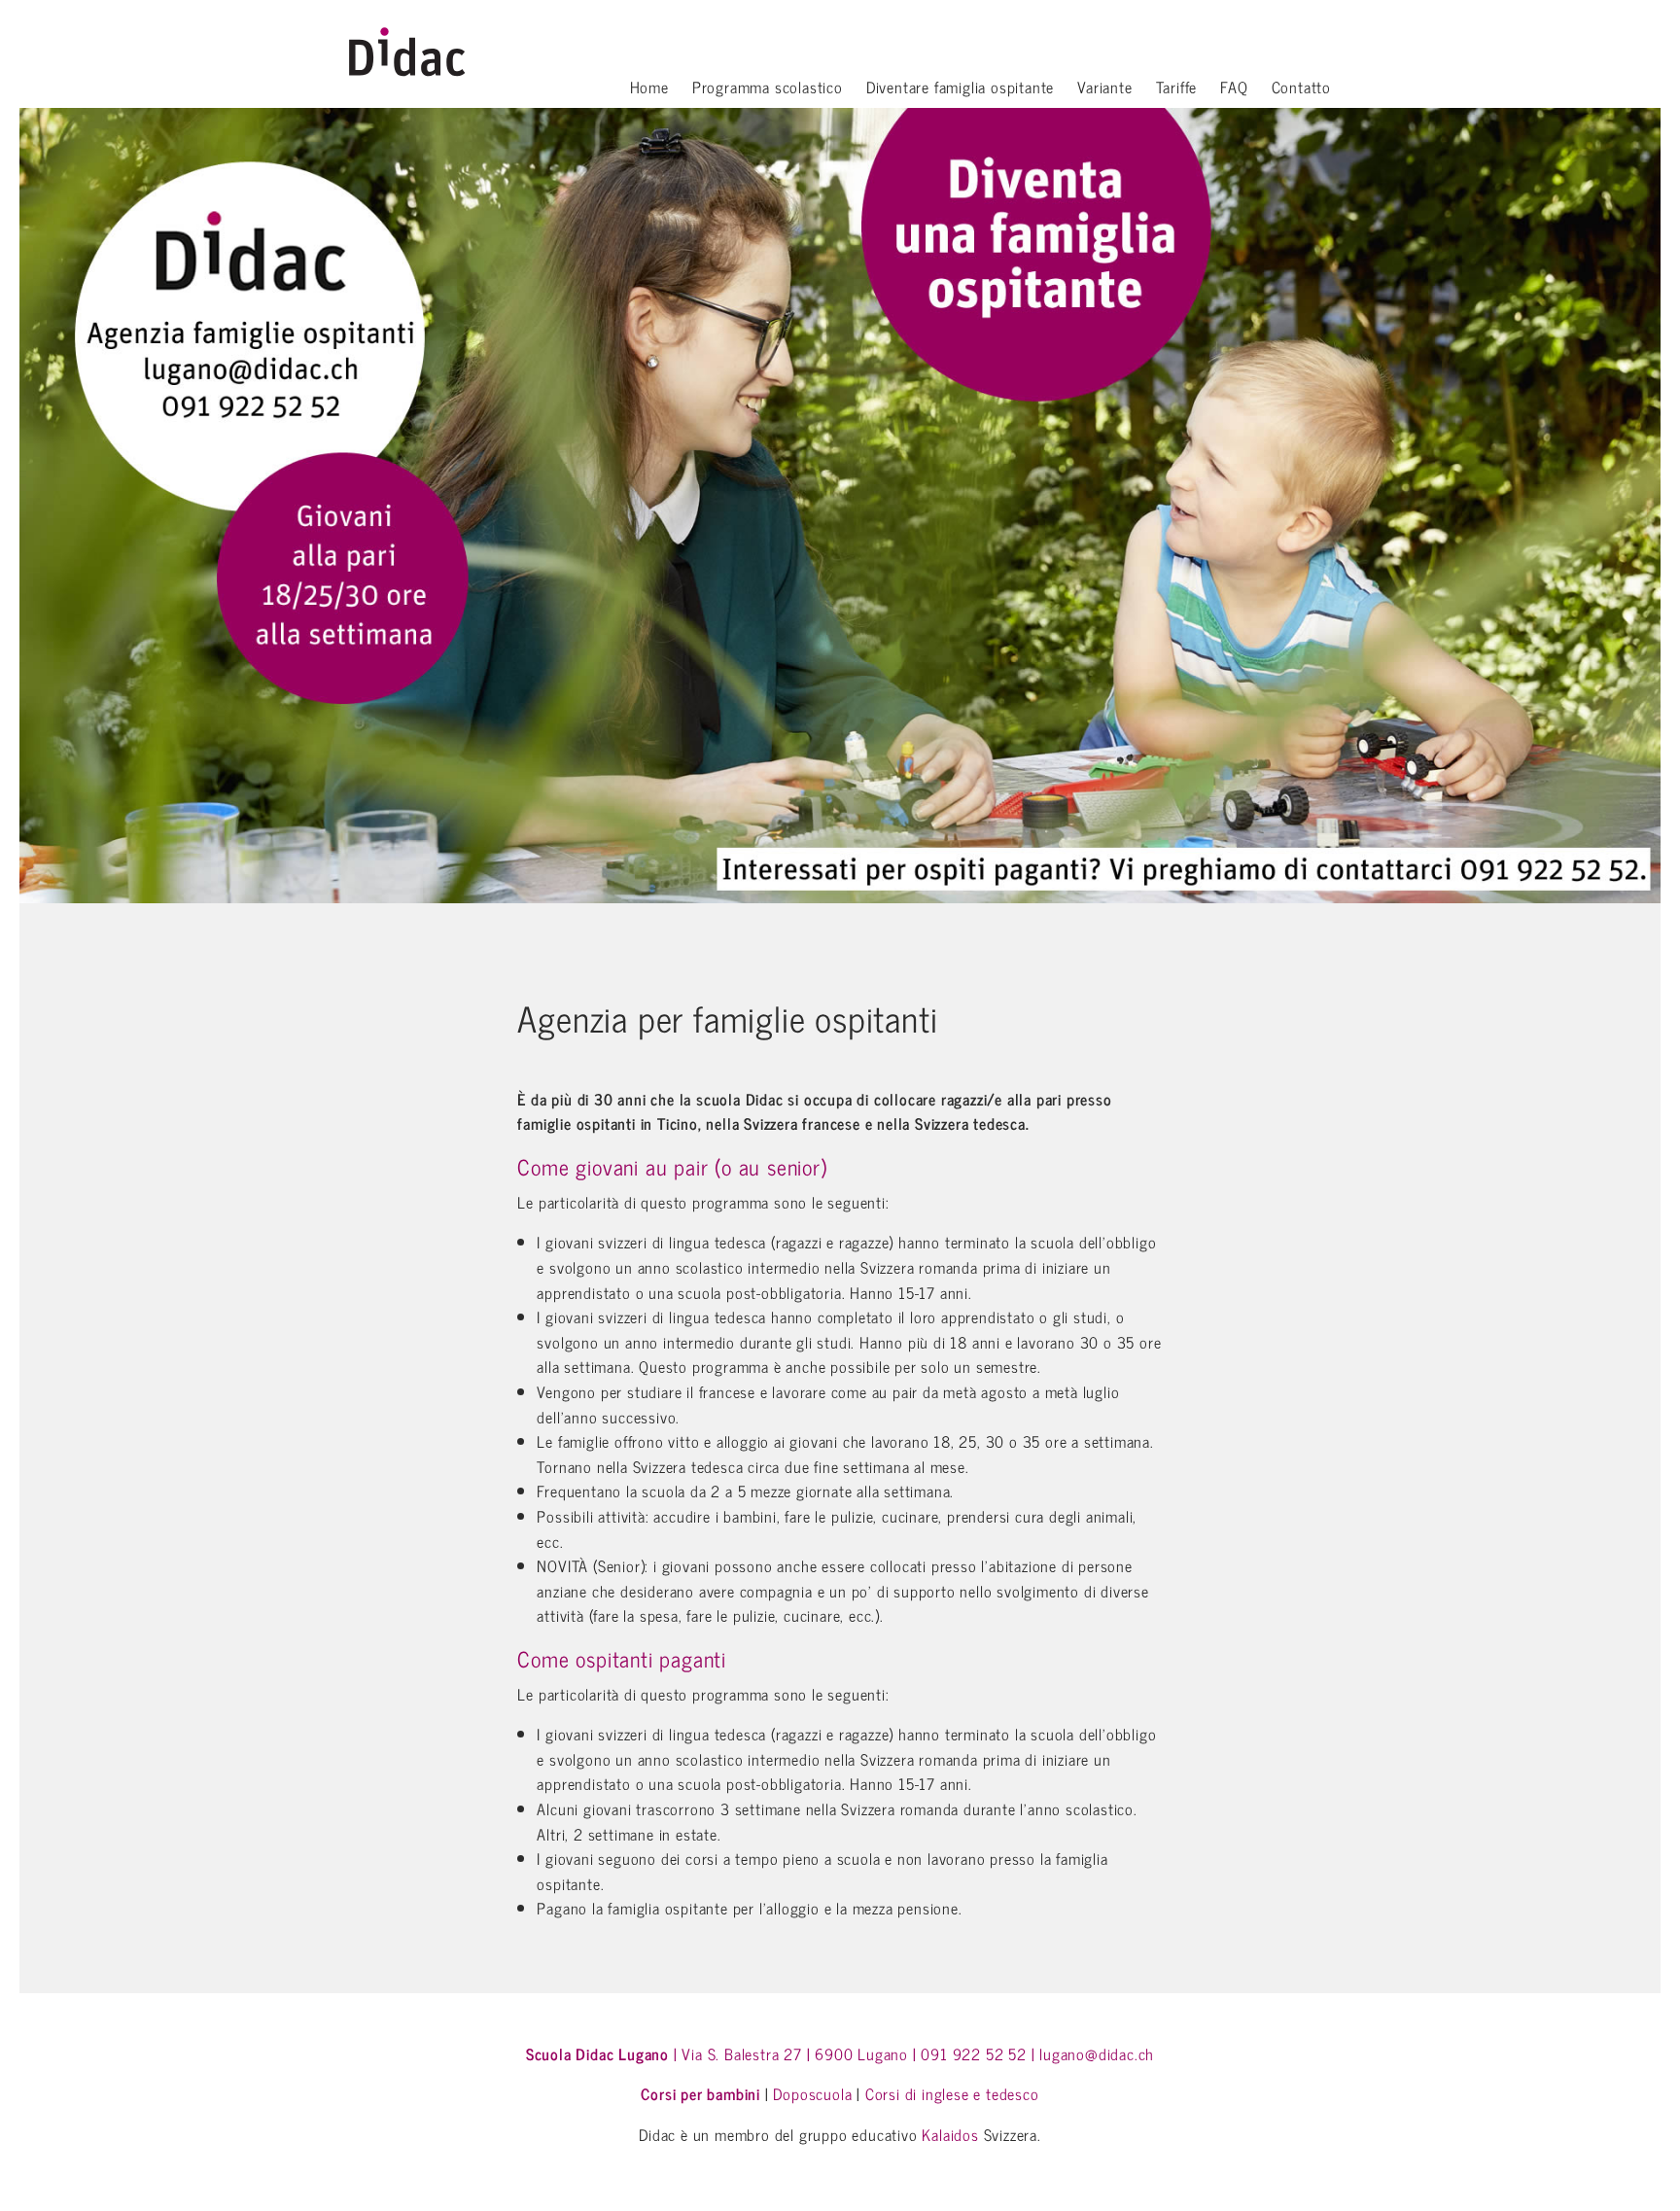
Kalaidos (950, 2134)
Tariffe (1177, 89)
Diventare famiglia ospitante (960, 89)
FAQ (1234, 89)
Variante (1104, 89)
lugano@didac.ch (1097, 2053)
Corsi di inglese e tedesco (952, 2093)
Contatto (1301, 89)
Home (649, 89)
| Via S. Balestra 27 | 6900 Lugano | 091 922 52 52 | (781, 2053)
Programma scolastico (768, 89)
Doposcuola (812, 2093)
